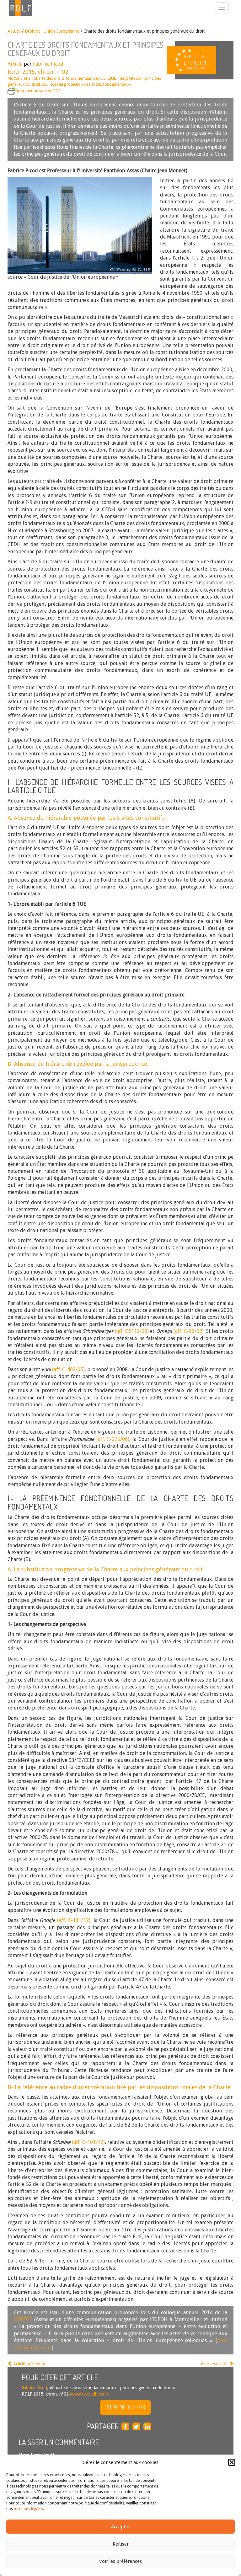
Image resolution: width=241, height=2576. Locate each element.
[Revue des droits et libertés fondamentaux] (18, 8)
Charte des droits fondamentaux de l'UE (70, 78)
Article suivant (215, 2364)
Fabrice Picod (48, 64)
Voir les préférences (120, 2561)
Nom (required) (36, 2455)
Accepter (120, 2527)
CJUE (112, 78)
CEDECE (23, 2319)
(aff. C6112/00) (132, 1331)
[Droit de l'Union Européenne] (204, 60)
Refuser (121, 2544)
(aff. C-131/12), (74, 1920)
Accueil (14, 31)
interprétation (130, 78)
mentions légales (28, 2509)
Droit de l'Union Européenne (52, 31)
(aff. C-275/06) (113, 1439)
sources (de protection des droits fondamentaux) (86, 84)
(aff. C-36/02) (189, 1331)
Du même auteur (125, 2407)
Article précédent (29, 2364)
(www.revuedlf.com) (88, 2394)
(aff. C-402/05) (68, 1369)
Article (15, 64)
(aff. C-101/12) (88, 2142)
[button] (232, 2462)
